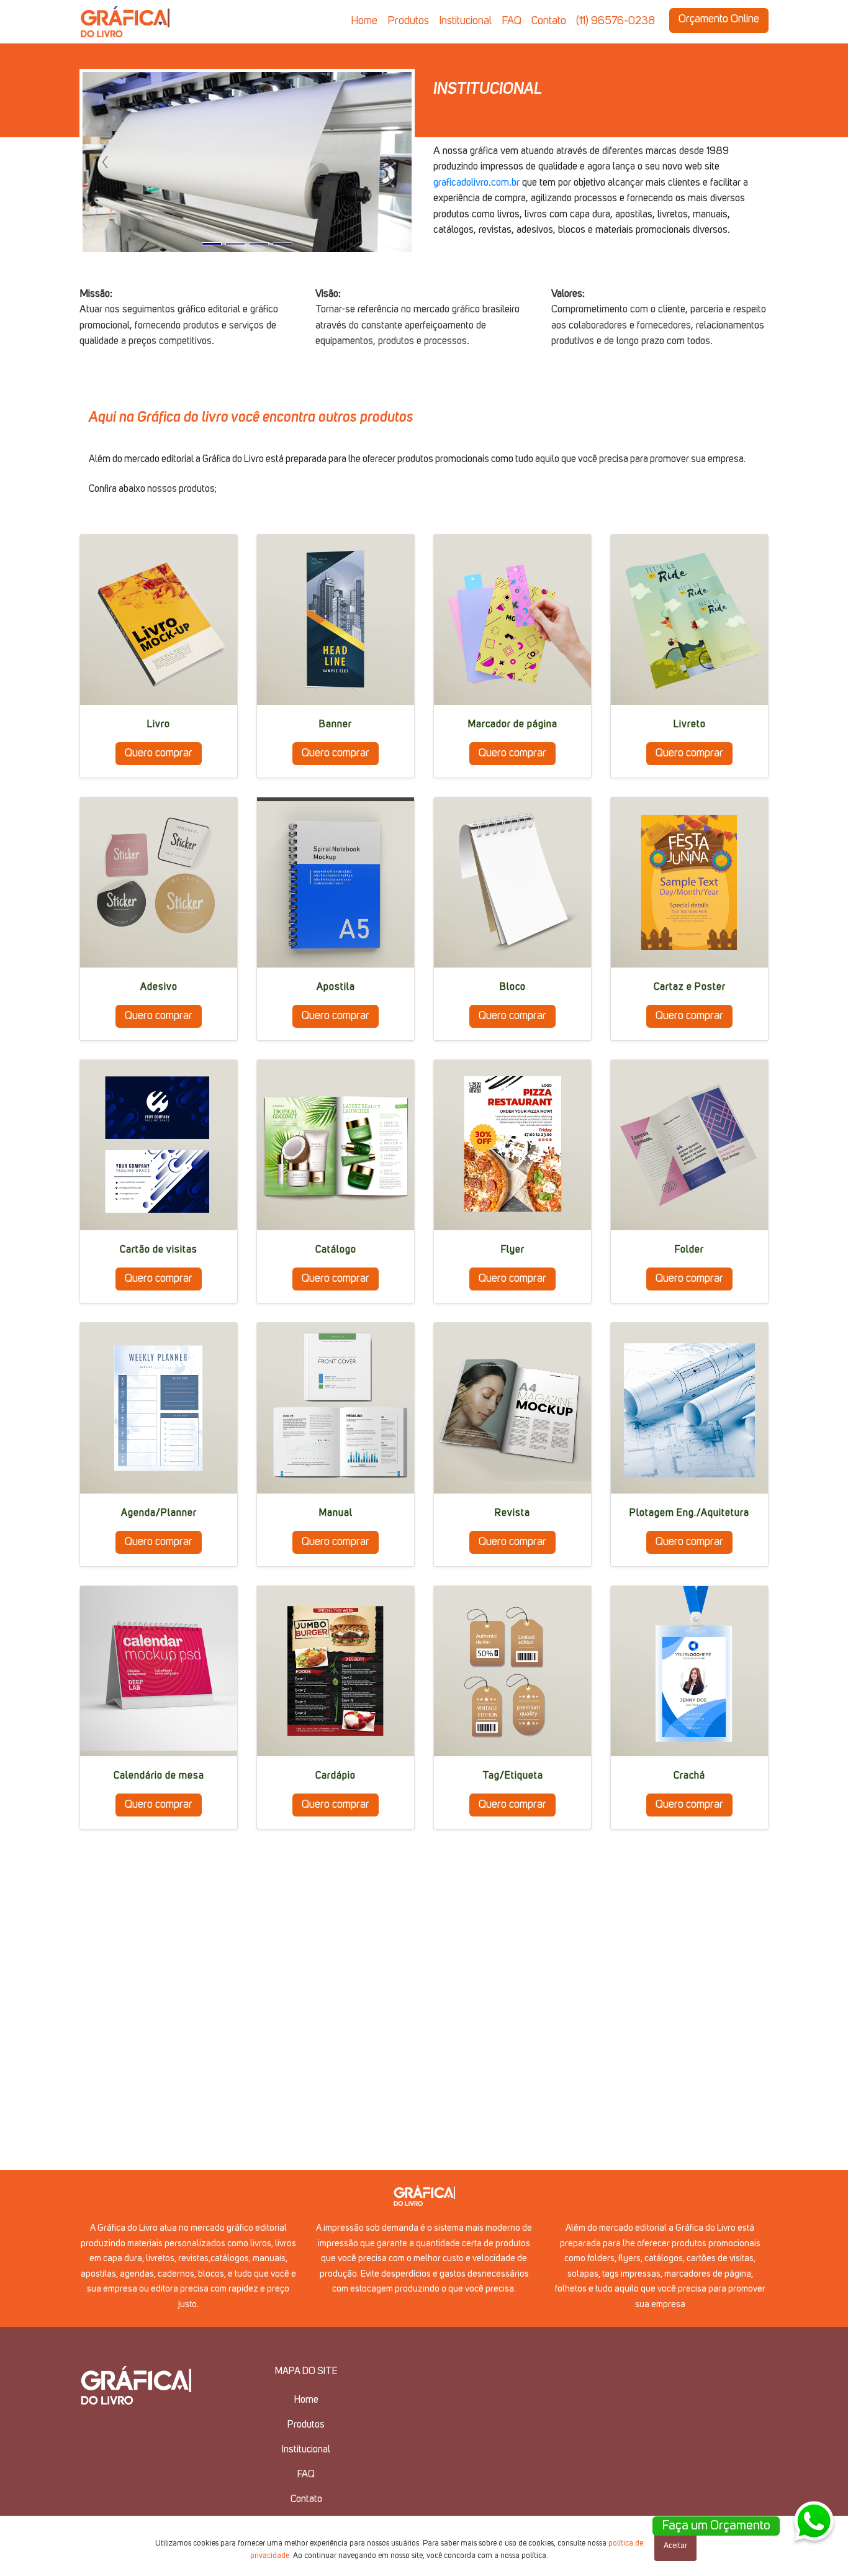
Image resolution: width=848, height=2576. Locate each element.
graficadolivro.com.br (476, 183)
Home (364, 21)
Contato (549, 21)
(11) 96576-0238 (616, 21)
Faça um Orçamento (716, 2526)
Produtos (408, 21)
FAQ (512, 21)
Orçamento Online (719, 19)
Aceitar (675, 2546)
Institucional (465, 21)
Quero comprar (159, 753)
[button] (105, 162)
